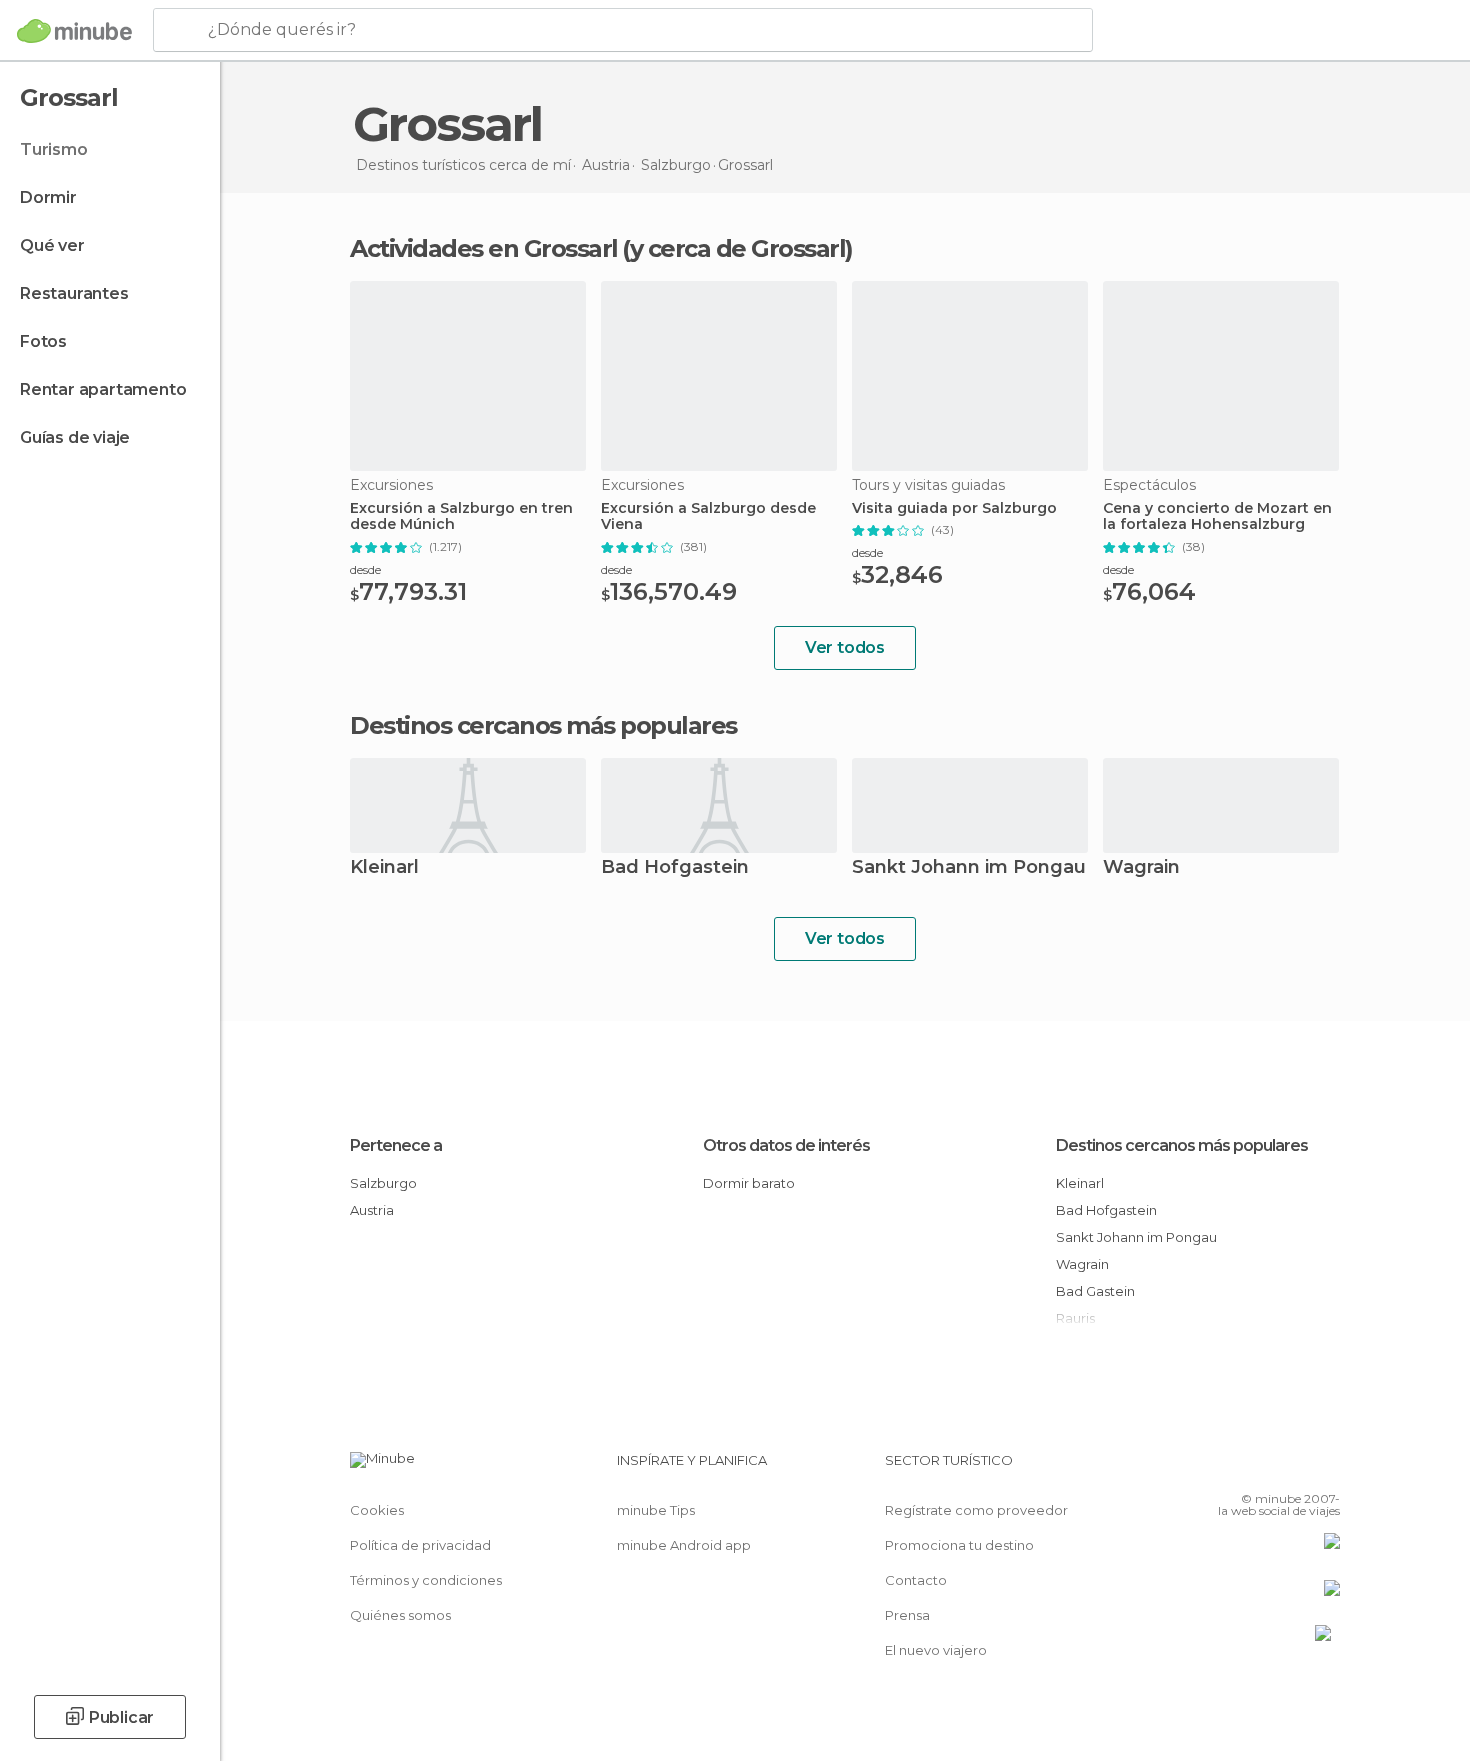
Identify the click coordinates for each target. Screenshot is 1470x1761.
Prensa (907, 1615)
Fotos (43, 341)
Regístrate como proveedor (976, 1510)
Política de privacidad (420, 1545)
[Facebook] (1226, 1468)
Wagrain (1141, 868)
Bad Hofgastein (675, 868)
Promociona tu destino (959, 1545)
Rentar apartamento (103, 389)
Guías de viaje (75, 437)
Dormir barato (749, 1183)
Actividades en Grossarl (484, 249)
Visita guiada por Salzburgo (954, 508)
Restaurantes (74, 293)
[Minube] (74, 31)
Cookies (377, 1510)
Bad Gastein (1095, 1291)
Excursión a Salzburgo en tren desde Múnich (461, 517)
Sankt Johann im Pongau (969, 868)
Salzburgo (383, 1183)
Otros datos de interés (786, 1145)
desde (365, 569)
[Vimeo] (1292, 1468)
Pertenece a (396, 1145)
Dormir (48, 197)
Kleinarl (384, 868)
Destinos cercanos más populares (543, 726)
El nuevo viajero (936, 1650)
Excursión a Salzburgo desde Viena (708, 517)
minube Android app (684, 1545)
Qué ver (52, 245)
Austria (372, 1210)
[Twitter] (1259, 1468)
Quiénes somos (400, 1615)
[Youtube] (1325, 1468)
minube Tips (656, 1510)
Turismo (54, 149)
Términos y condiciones (426, 1580)
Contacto (916, 1580)
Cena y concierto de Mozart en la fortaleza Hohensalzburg (1217, 517)
